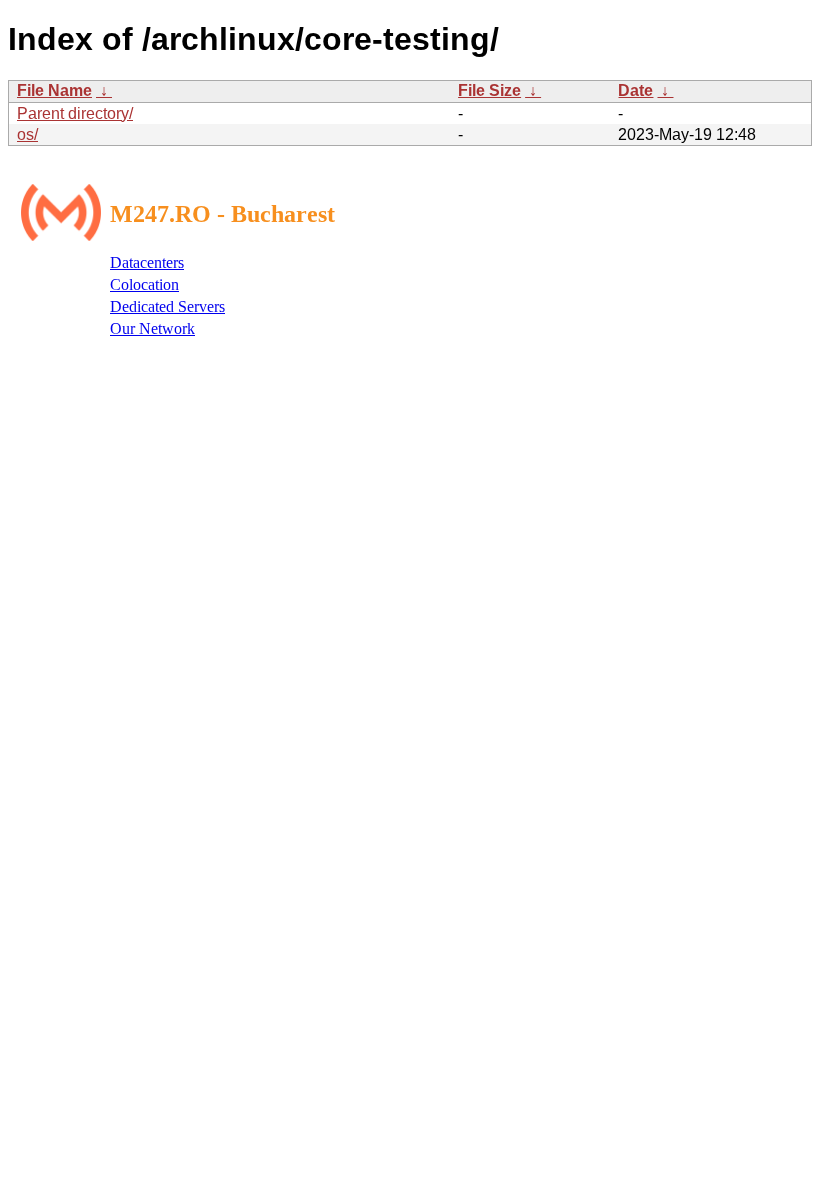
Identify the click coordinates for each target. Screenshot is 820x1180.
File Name (54, 90)
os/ (27, 134)
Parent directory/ (75, 113)
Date (635, 90)
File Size (489, 90)
